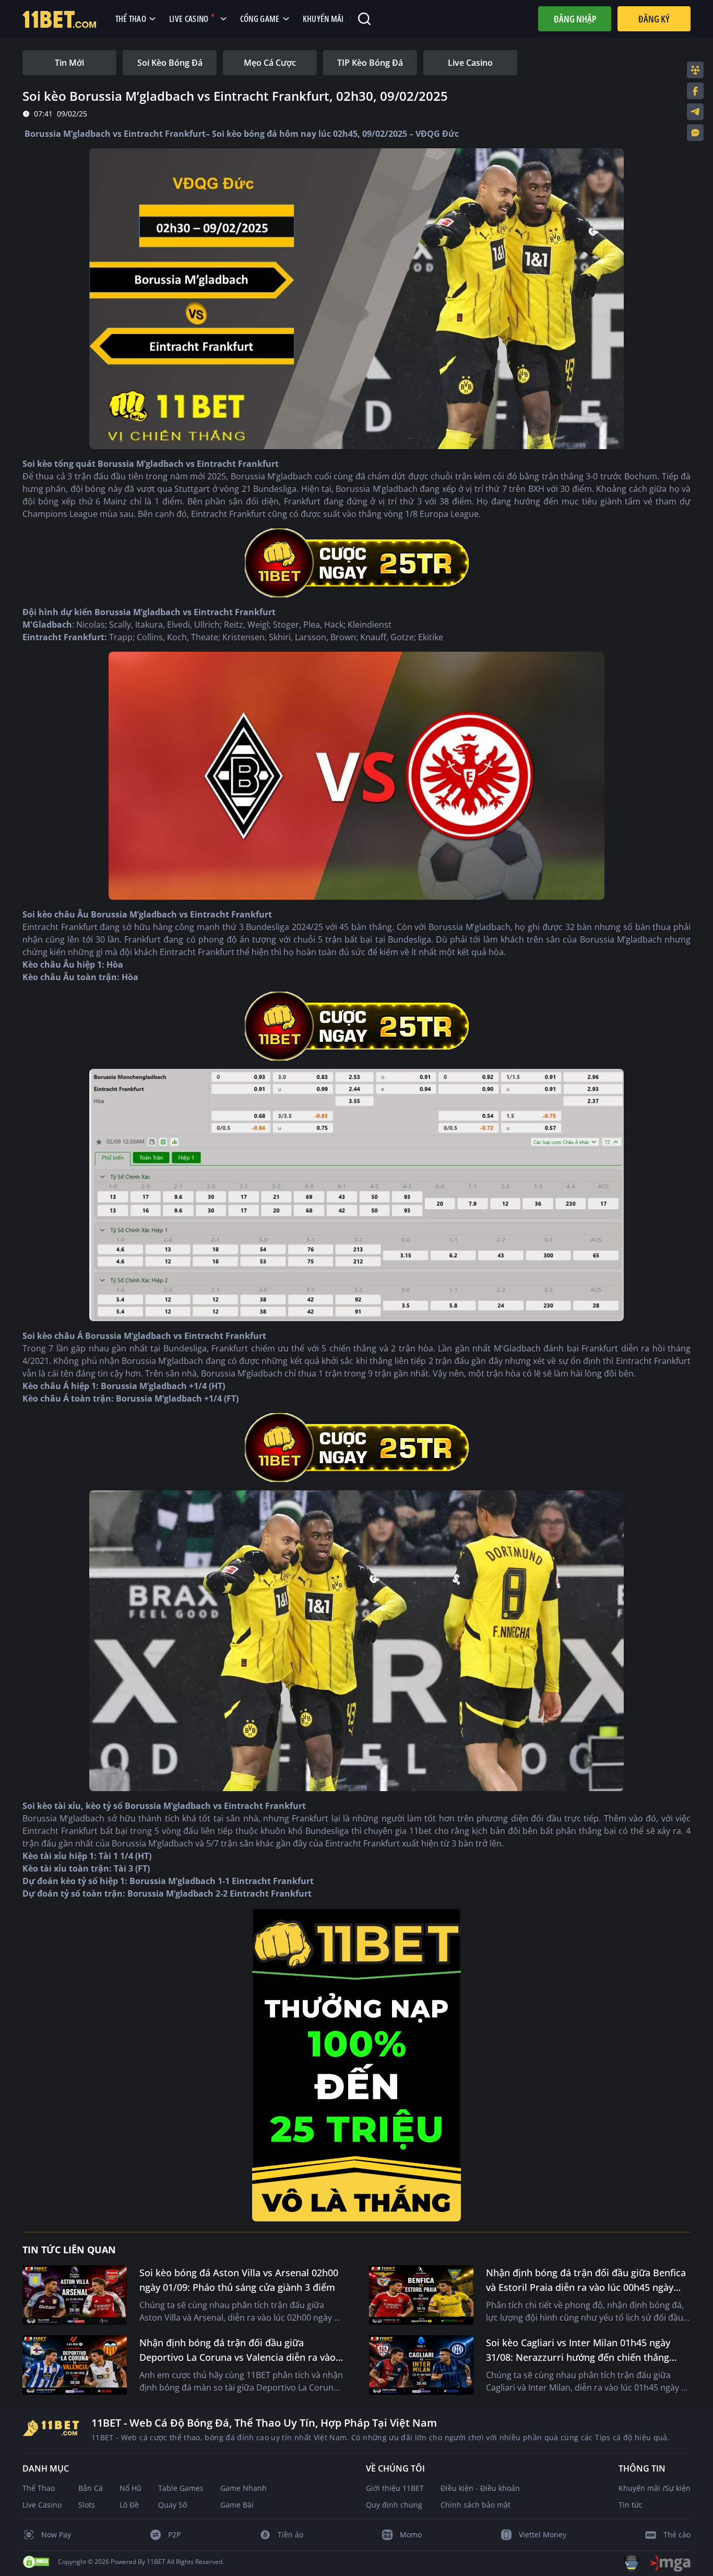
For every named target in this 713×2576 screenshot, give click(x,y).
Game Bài (237, 2505)
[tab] (69, 63)
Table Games (181, 2488)
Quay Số (173, 2505)
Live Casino (42, 2505)
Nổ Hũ (130, 2488)
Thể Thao (39, 2488)
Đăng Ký (654, 19)
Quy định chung (394, 2505)
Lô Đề (129, 2505)
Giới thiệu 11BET (395, 2488)
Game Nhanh (243, 2488)
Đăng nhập (575, 19)
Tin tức (631, 2505)
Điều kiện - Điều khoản (480, 2488)
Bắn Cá (91, 2488)
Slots (87, 2505)
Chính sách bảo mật (476, 2505)
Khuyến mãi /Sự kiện (655, 2488)
